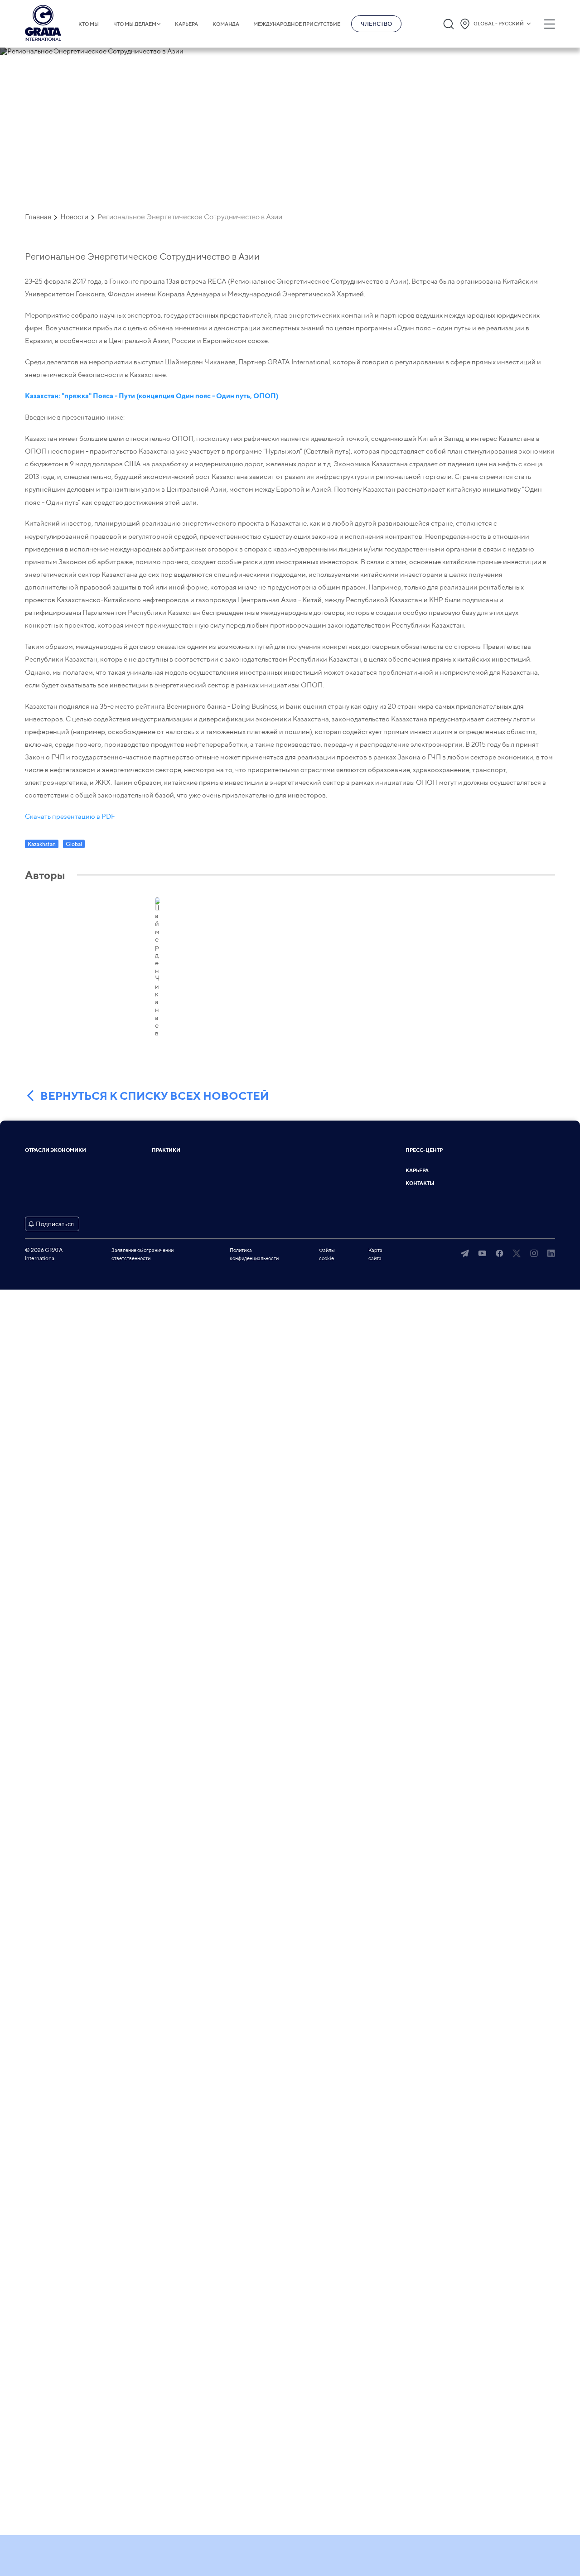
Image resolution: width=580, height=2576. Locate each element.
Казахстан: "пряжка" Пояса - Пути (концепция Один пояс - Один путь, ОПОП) (152, 396)
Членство (376, 24)
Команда (226, 24)
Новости (74, 217)
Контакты (420, 1183)
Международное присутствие (297, 24)
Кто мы (89, 24)
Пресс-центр (424, 1150)
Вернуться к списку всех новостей (155, 1096)
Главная (38, 217)
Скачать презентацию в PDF (70, 817)
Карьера (186, 24)
